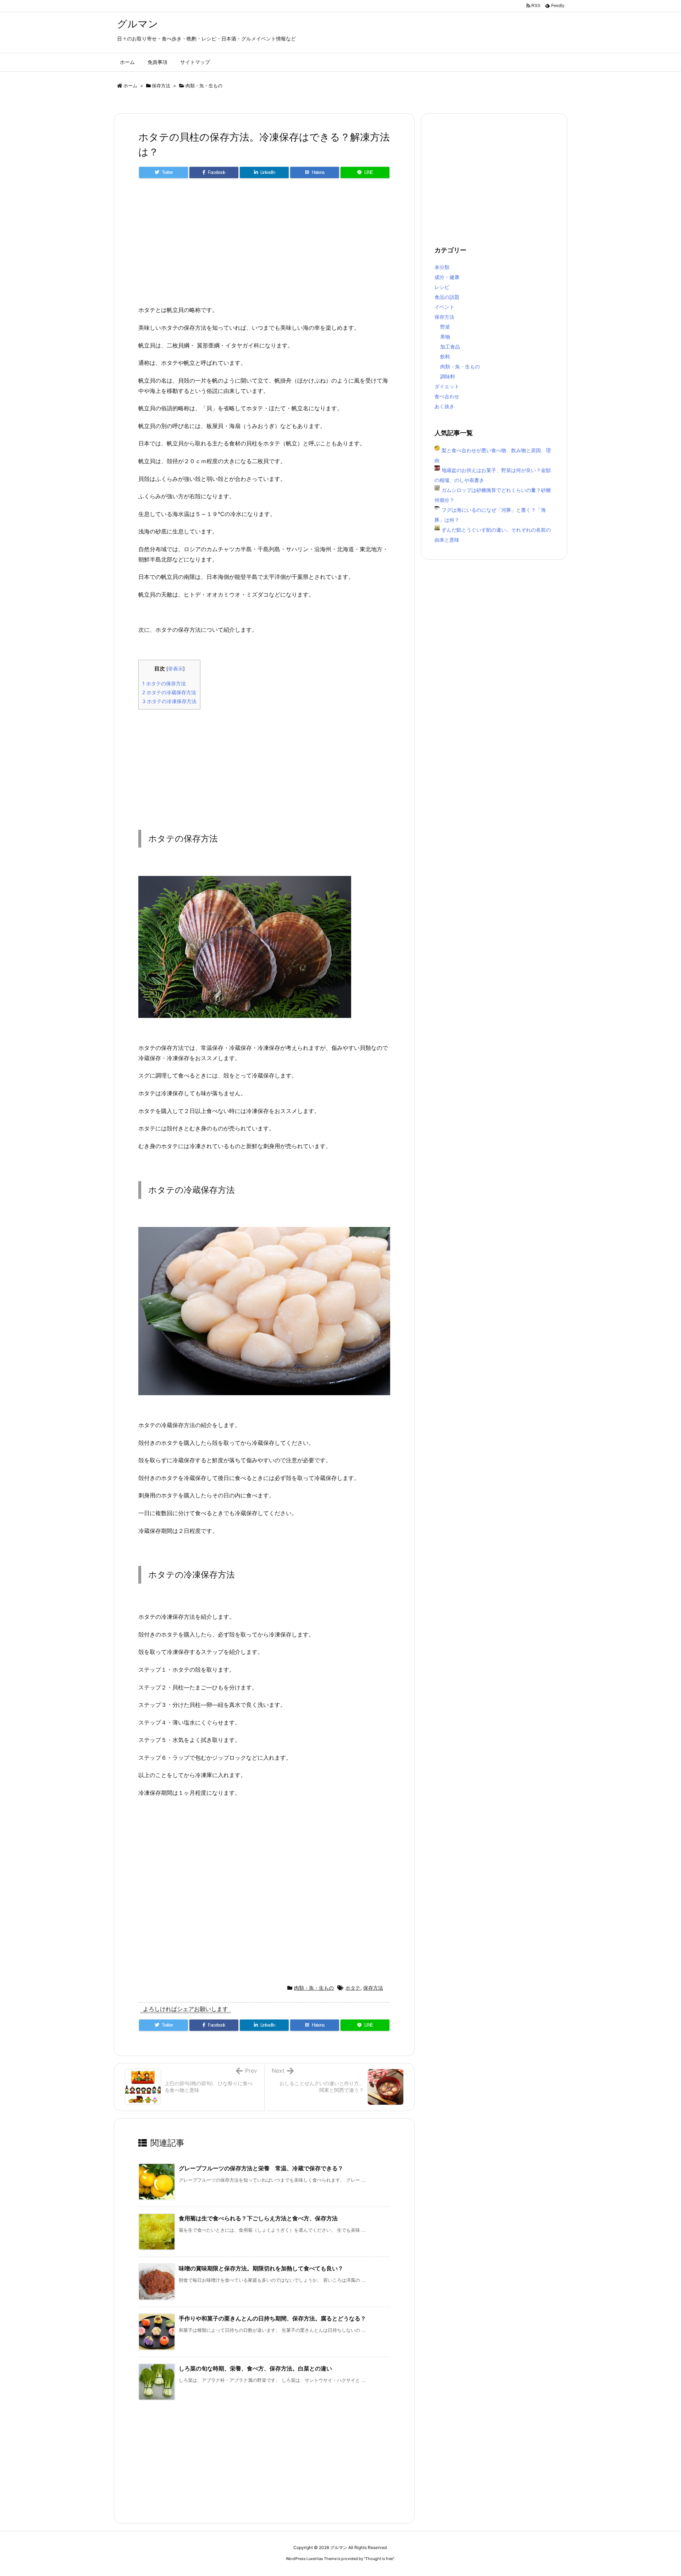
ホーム (130, 86)
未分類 (442, 267)
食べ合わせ (447, 396)
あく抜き (444, 406)
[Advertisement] (264, 245)
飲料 (445, 357)
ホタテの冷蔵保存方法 (169, 692)
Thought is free (379, 2559)
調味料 (448, 376)
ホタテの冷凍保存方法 (169, 701)
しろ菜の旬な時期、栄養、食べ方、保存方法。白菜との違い (255, 2368)
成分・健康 (447, 277)
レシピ (442, 287)
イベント (444, 307)
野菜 (445, 327)
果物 (445, 337)
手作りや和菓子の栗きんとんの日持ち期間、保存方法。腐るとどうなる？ (272, 2318)
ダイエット (447, 386)
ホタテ (353, 1988)
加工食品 (450, 347)
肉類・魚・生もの (204, 86)
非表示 (176, 669)
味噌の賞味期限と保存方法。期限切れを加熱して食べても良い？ (261, 2268)
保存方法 (161, 86)
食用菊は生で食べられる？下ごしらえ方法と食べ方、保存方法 (258, 2218)
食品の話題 (447, 297)
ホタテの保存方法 (164, 683)
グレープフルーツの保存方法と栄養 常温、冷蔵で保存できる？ (261, 2168)
